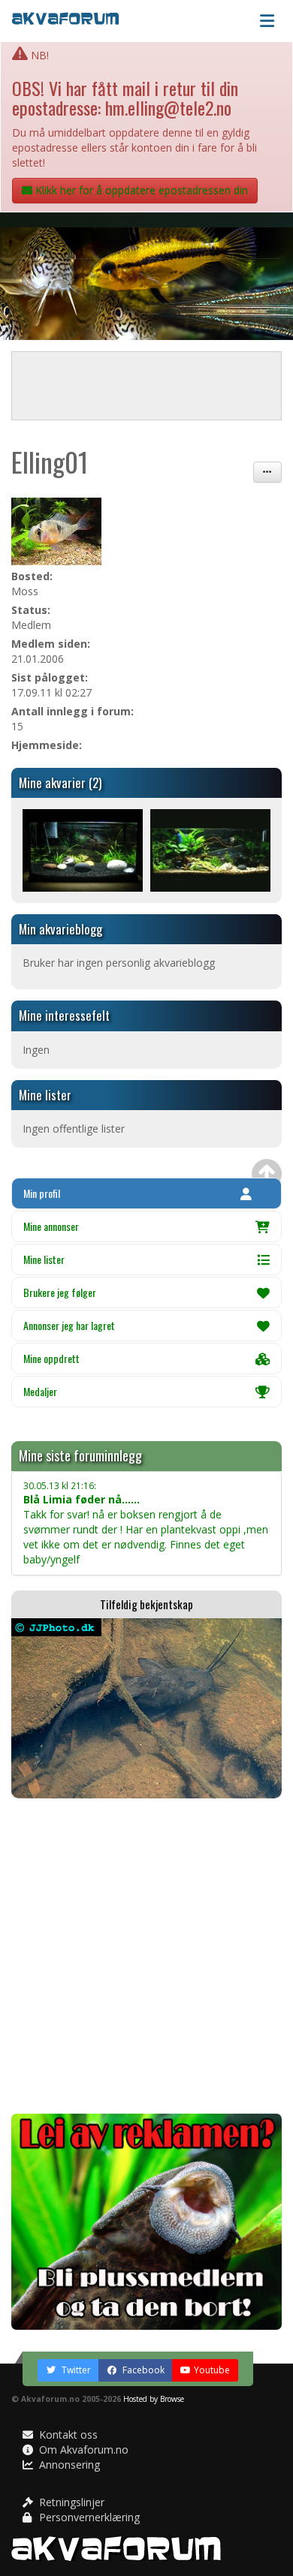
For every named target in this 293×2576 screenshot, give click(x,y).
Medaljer (40, 1391)
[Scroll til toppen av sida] (267, 1174)
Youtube (212, 2370)
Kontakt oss (67, 2435)
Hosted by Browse (154, 2399)
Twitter (75, 2370)
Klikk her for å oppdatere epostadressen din (140, 190)
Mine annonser (51, 1226)
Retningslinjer (70, 2502)
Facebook (142, 2370)
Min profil (42, 1193)
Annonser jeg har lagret (69, 1325)
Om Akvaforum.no (82, 2450)
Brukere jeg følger (60, 1292)
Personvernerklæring (88, 2517)
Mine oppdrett (51, 1358)
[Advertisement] (146, 1956)
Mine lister (44, 1259)
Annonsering (68, 2465)
